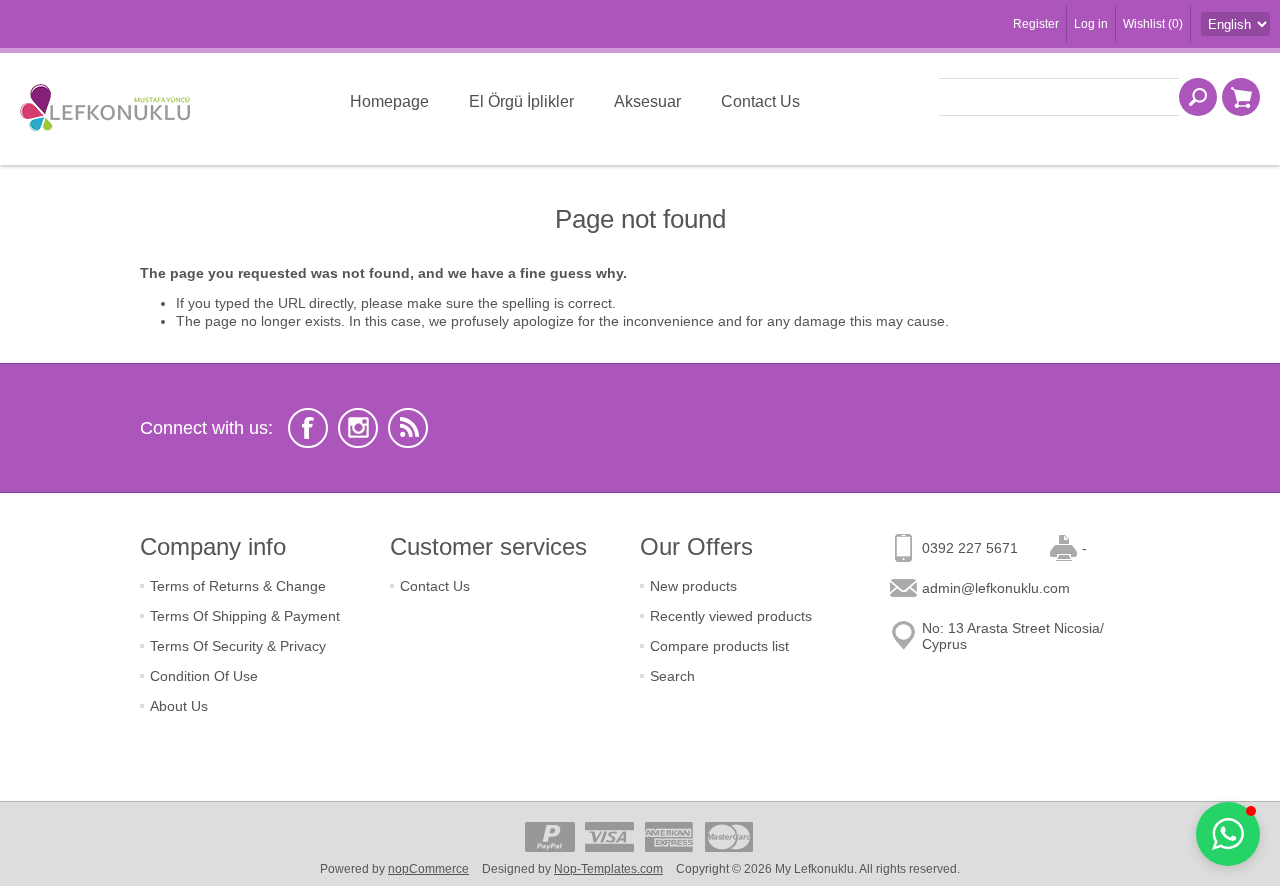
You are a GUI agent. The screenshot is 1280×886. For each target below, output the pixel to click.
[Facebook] (308, 428)
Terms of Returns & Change (238, 586)
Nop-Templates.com (608, 869)
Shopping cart (1241, 97)
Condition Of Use (204, 676)
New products (693, 586)
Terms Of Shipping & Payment (245, 616)
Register (1036, 24)
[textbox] (1059, 97)
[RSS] (408, 428)
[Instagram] (358, 428)
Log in (1091, 24)
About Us (179, 706)
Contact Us (435, 586)
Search (672, 676)
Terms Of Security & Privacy (238, 646)
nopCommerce (428, 869)
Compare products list (719, 646)
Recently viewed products (731, 616)
